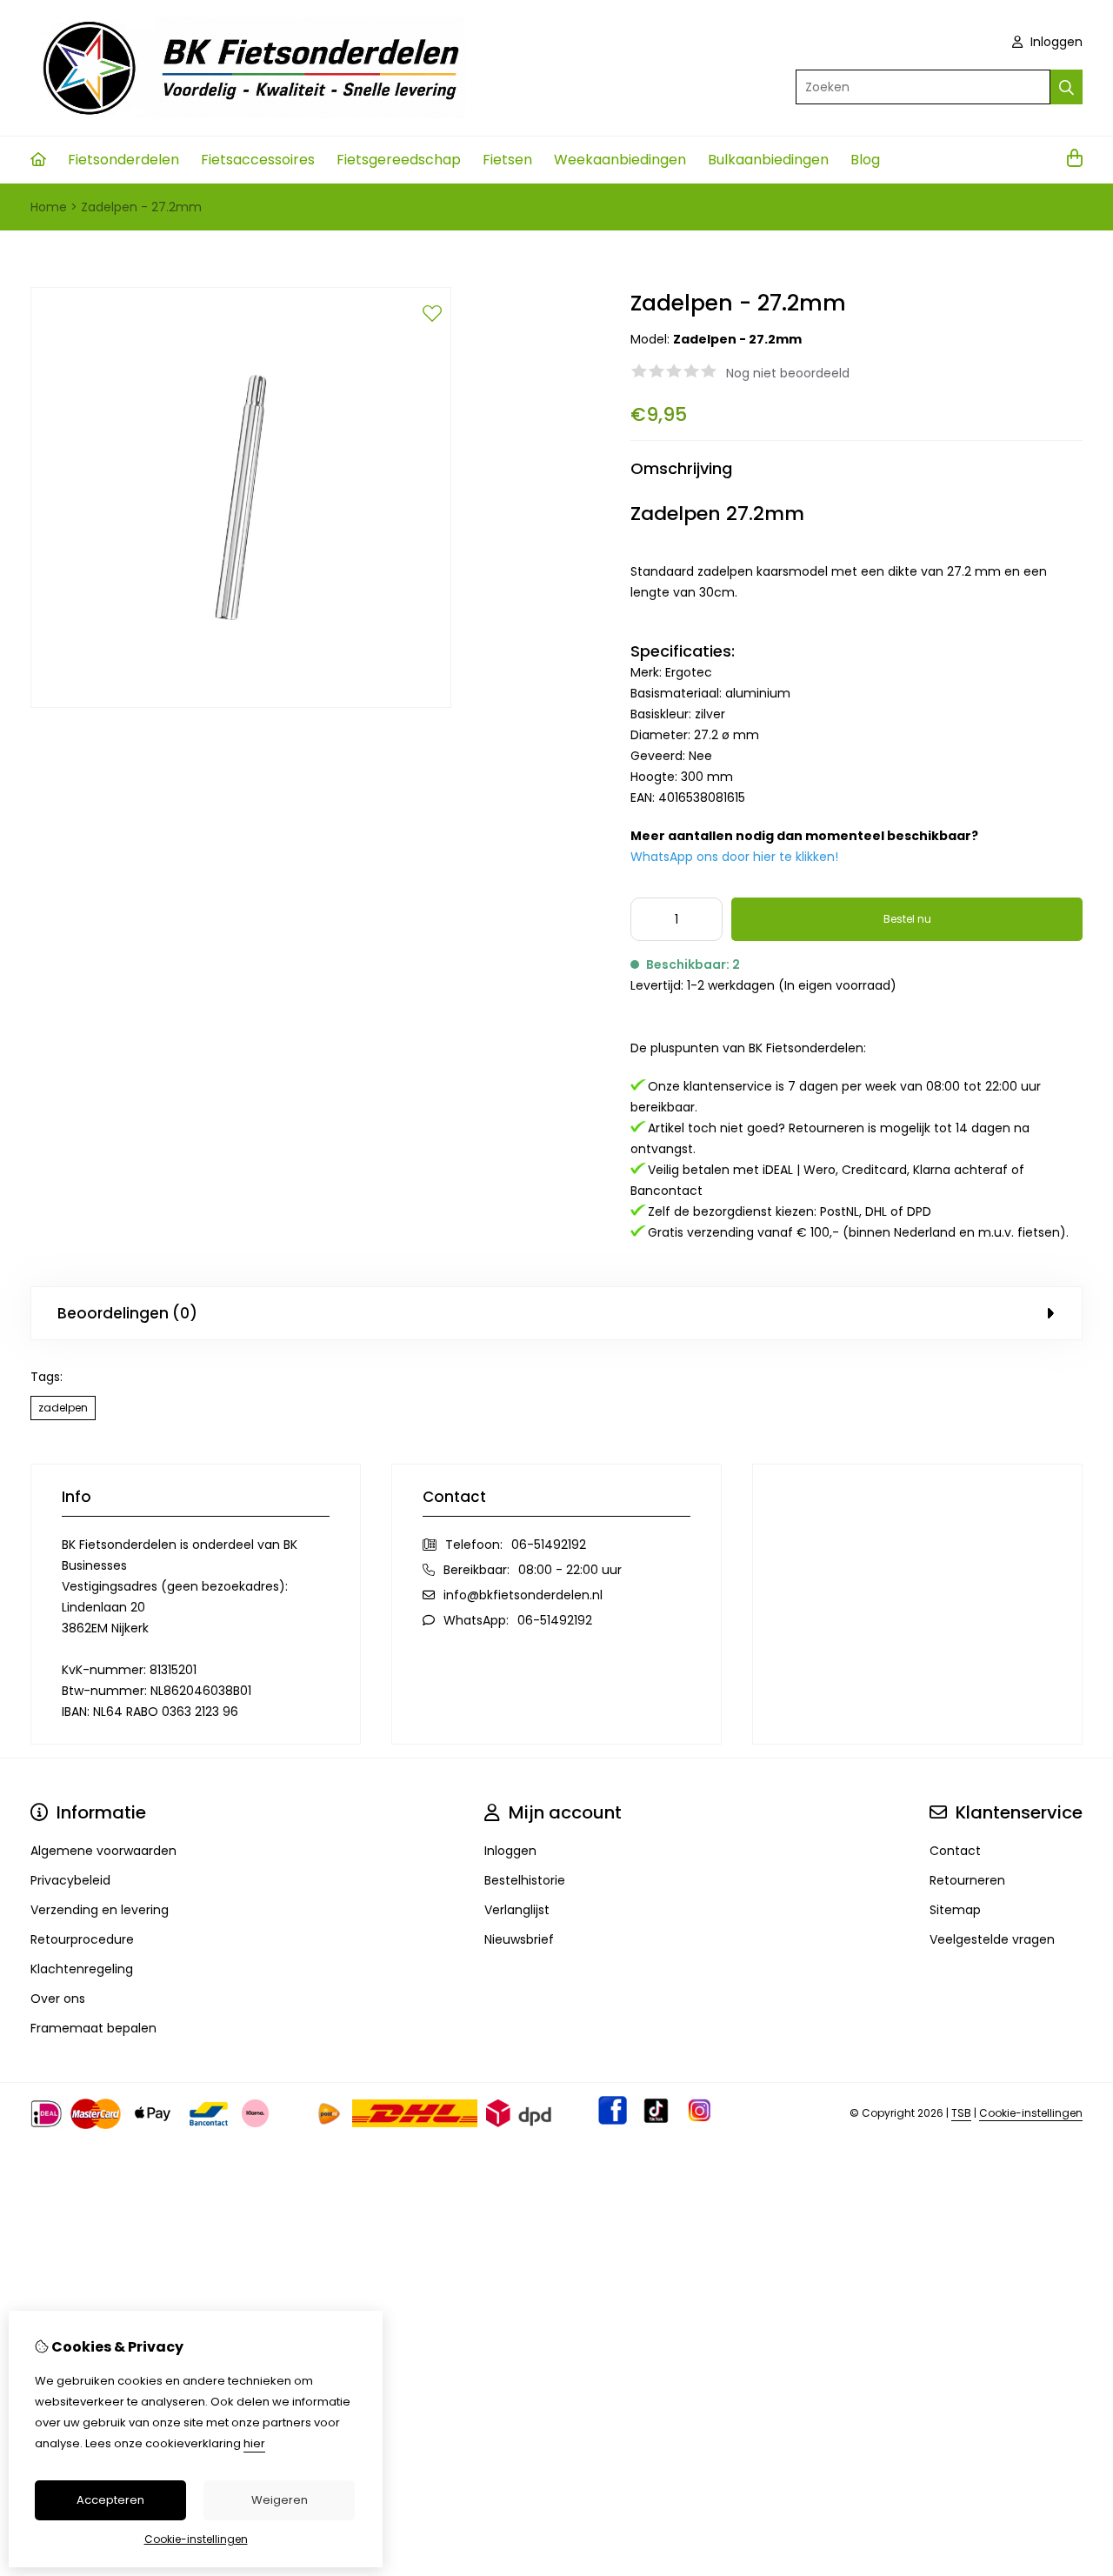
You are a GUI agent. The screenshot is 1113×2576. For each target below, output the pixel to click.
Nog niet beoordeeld (788, 373)
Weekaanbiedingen (620, 160)
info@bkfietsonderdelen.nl (523, 1595)
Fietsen (507, 160)
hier (254, 2443)
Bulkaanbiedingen (768, 160)
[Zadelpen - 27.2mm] (241, 704)
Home (49, 207)
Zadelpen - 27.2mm (141, 207)
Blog (865, 160)
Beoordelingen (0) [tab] (127, 1313)
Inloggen (1055, 42)
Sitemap (955, 1910)
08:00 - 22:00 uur (570, 1570)
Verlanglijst (517, 1910)
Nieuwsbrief (519, 1939)
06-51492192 (549, 1545)
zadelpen (63, 1408)
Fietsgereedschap (399, 160)
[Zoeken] (1066, 87)
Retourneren (967, 1880)
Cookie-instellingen (1031, 2113)
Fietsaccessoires (258, 160)
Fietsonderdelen (123, 160)
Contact (955, 1851)
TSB (961, 2113)
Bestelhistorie (525, 1880)
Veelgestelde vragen (992, 1939)
